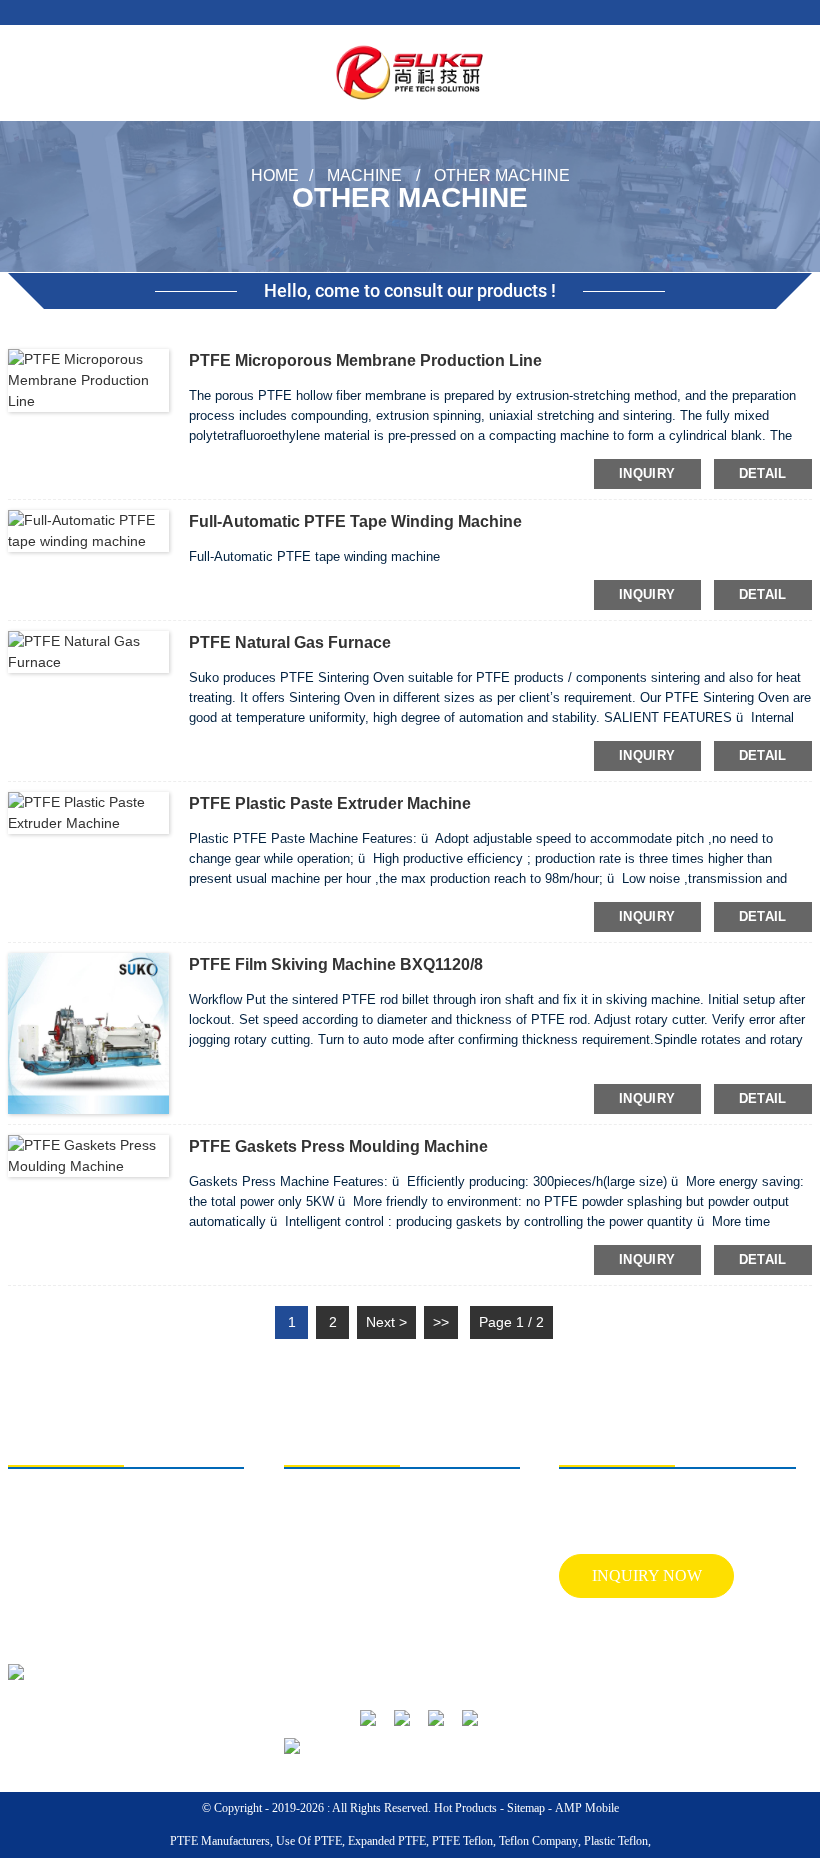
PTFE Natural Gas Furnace (290, 642)
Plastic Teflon (616, 1841)
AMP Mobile (587, 1808)
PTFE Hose (312, 1601)
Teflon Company (538, 1841)
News (412, 1601)
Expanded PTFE (387, 1841)
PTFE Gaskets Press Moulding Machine (338, 1146)
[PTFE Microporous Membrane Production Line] (88, 379)
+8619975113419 (89, 1539)
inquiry (647, 473)
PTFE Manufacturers (220, 1841)
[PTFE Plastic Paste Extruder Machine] (88, 812)
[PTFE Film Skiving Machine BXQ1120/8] (88, 1032)
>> (441, 1322)
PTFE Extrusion (322, 1505)
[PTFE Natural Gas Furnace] (88, 651)
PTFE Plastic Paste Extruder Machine (330, 803)
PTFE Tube (311, 1537)
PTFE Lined (313, 1569)
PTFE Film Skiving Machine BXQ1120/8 (336, 964)
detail (763, 473)
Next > (386, 1322)
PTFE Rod (309, 1633)
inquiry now (647, 1575)
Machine (364, 174)
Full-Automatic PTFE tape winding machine (355, 521)
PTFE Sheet (312, 1665)
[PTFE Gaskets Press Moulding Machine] (88, 1154)
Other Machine (502, 174)
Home (275, 174)
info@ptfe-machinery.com (108, 1576)
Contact (416, 1633)
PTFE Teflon (462, 1841)
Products (419, 1569)
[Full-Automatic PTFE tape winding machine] (88, 530)
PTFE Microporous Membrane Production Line (365, 360)
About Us (421, 1505)
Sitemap (526, 1808)
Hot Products (465, 1808)
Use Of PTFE (309, 1841)
